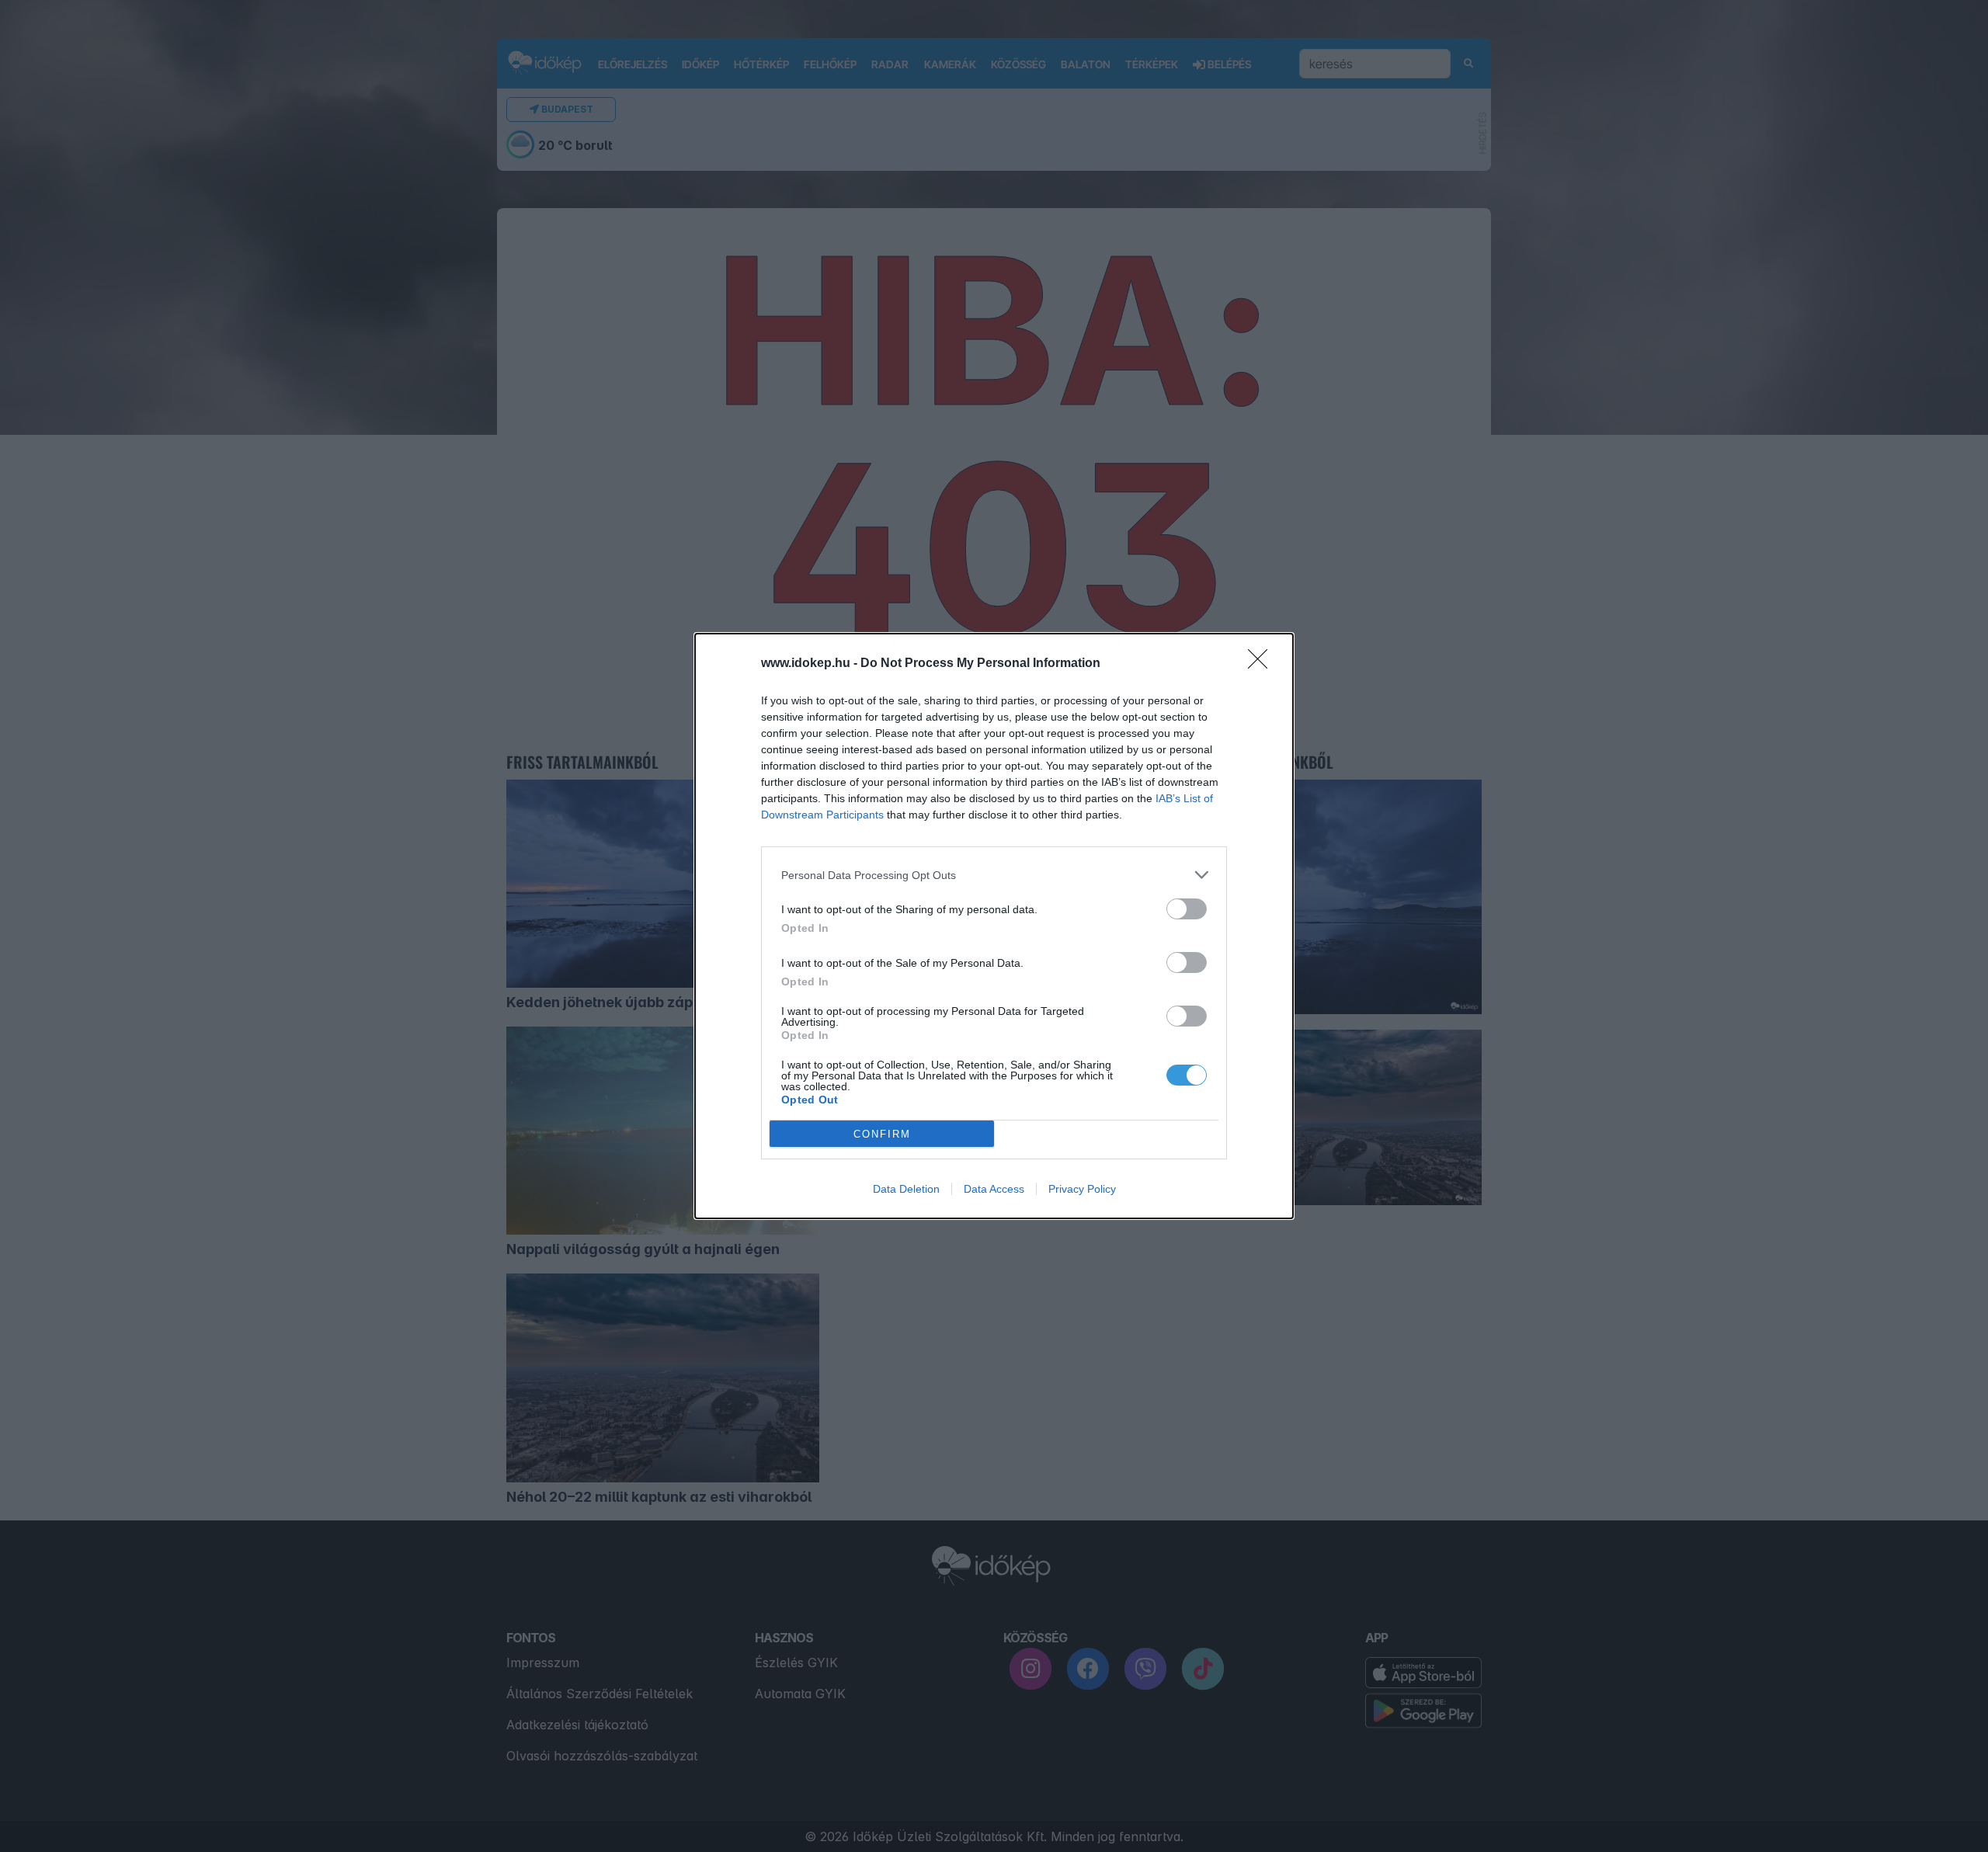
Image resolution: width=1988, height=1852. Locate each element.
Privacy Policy (1082, 1189)
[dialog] (994, 926)
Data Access (994, 1189)
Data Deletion (906, 1189)
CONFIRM (882, 1134)
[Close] (1263, 664)
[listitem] (994, 875)
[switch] (1187, 909)
